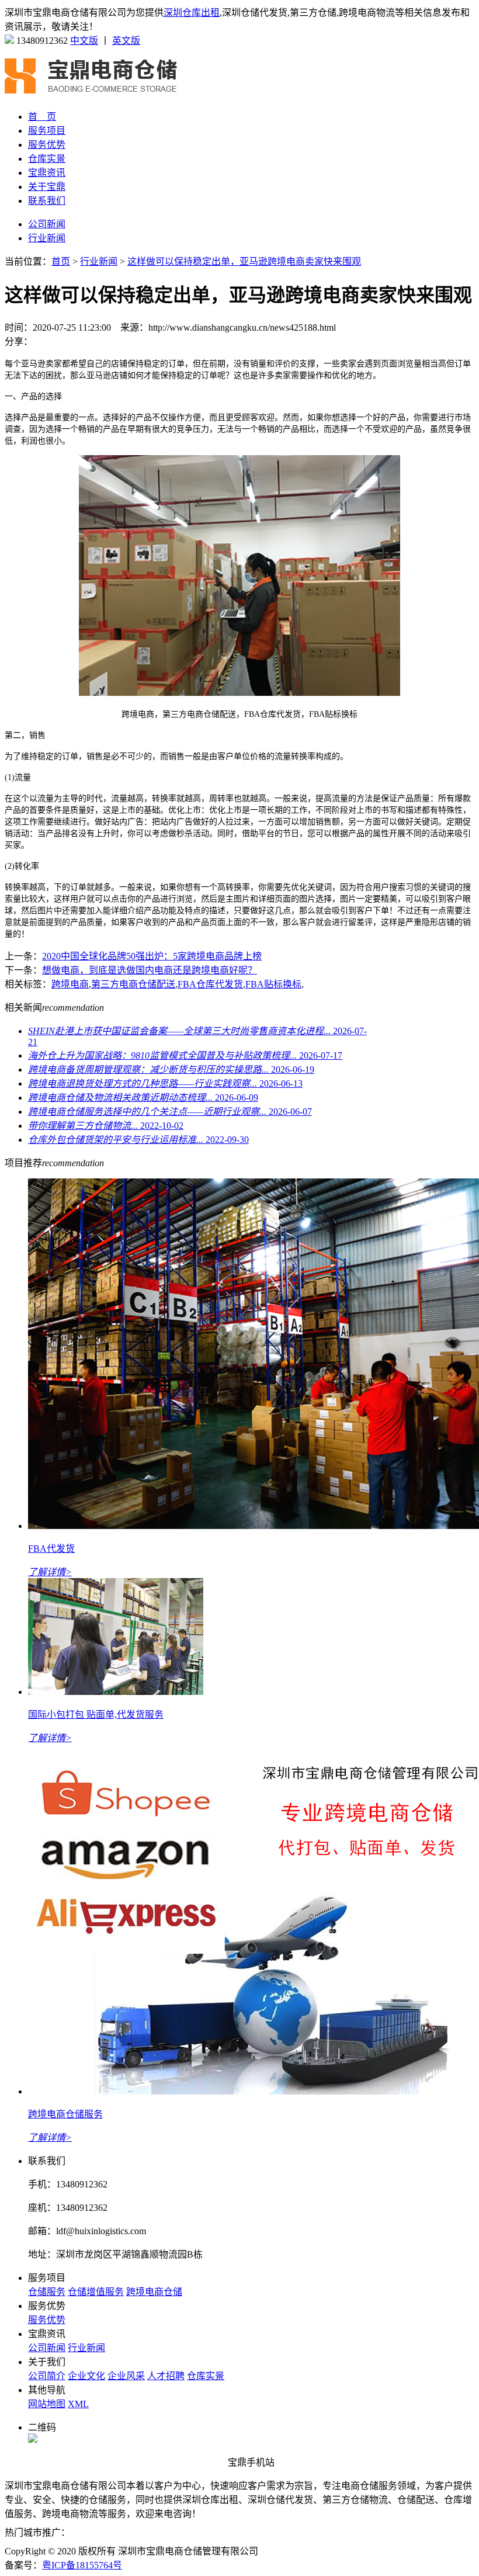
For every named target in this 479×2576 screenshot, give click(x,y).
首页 (61, 261)
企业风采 (126, 2376)
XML (78, 2404)
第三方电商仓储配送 (133, 984)
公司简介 (47, 2376)
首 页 (42, 117)
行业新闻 (47, 238)
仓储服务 (47, 2292)
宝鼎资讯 (47, 173)
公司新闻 (47, 224)
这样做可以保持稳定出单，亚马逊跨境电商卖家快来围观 (244, 261)
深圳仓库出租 (192, 13)
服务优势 (47, 145)
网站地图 (47, 2404)
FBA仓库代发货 (210, 984)
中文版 (84, 41)
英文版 (126, 41)
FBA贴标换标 (273, 984)
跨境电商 (70, 984)
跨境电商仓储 (154, 2292)
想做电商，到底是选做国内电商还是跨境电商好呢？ (150, 970)
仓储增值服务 (96, 2292)
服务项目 (47, 131)
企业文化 (86, 2376)
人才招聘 (166, 2376)
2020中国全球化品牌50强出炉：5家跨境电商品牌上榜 (152, 956)
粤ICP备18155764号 (82, 2565)
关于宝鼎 (47, 187)
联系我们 (47, 201)
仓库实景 (47, 159)
